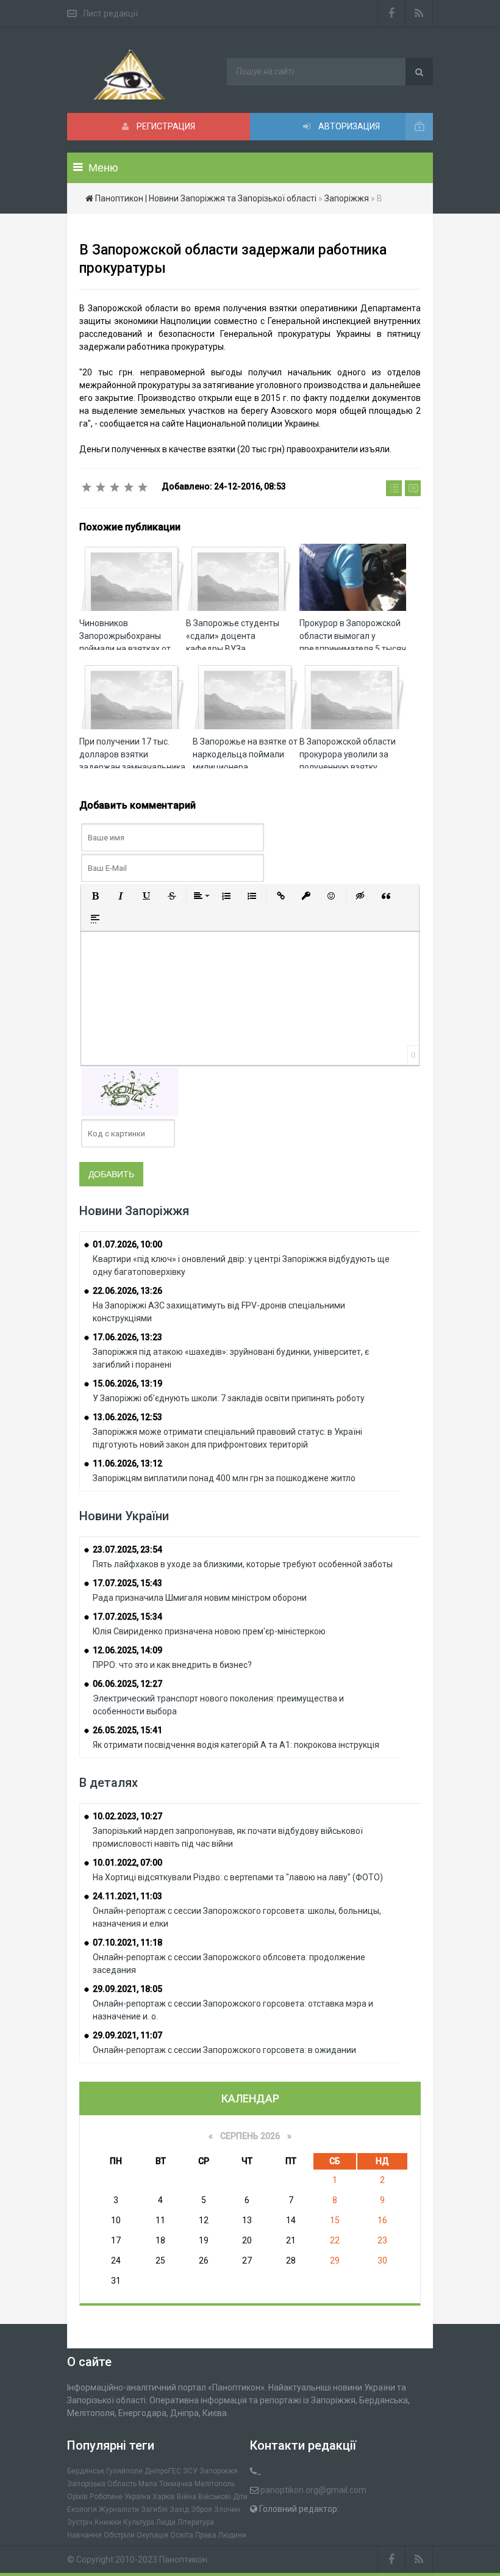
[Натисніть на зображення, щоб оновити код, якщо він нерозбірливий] (130, 1091)
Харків (164, 2497)
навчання (84, 2535)
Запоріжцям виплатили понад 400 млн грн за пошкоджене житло (224, 1478)
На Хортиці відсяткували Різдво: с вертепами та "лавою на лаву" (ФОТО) (238, 1877)
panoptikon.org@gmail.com (313, 2490)
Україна (137, 2497)
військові (215, 2497)
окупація (152, 2535)
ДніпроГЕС (163, 2471)
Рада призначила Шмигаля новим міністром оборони (200, 1598)
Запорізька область (102, 2484)
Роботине (106, 2497)
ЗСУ (190, 2471)
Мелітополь (215, 2484)
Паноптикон (183, 2560)
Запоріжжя (219, 2471)
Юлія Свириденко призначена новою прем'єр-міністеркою (209, 1631)
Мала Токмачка (166, 2484)
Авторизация (348, 126)
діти (240, 2497)
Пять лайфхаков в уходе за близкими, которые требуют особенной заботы (243, 1564)
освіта (182, 2535)
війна (187, 2497)
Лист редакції (110, 13)
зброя (202, 2509)
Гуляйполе (124, 2471)
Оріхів (77, 2497)
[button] (95, 896)
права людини (221, 2535)
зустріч (80, 2522)
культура (139, 2522)
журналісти (119, 2509)
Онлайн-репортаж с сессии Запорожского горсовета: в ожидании (224, 2050)
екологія (82, 2509)
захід (179, 2509)
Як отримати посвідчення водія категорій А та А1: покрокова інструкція (236, 1745)
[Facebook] (391, 13)
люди (166, 2522)
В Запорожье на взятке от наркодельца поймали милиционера (245, 754)
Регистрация (165, 126)
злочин (227, 2509)
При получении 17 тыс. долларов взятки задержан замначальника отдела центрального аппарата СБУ (132, 767)
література (196, 2522)
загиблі (154, 2509)
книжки (108, 2522)
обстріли (119, 2535)
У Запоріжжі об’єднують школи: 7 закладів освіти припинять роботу (229, 1398)
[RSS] (419, 13)
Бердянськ (86, 2471)
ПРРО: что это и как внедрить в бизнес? (172, 1665)
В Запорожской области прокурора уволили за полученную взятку (348, 754)
